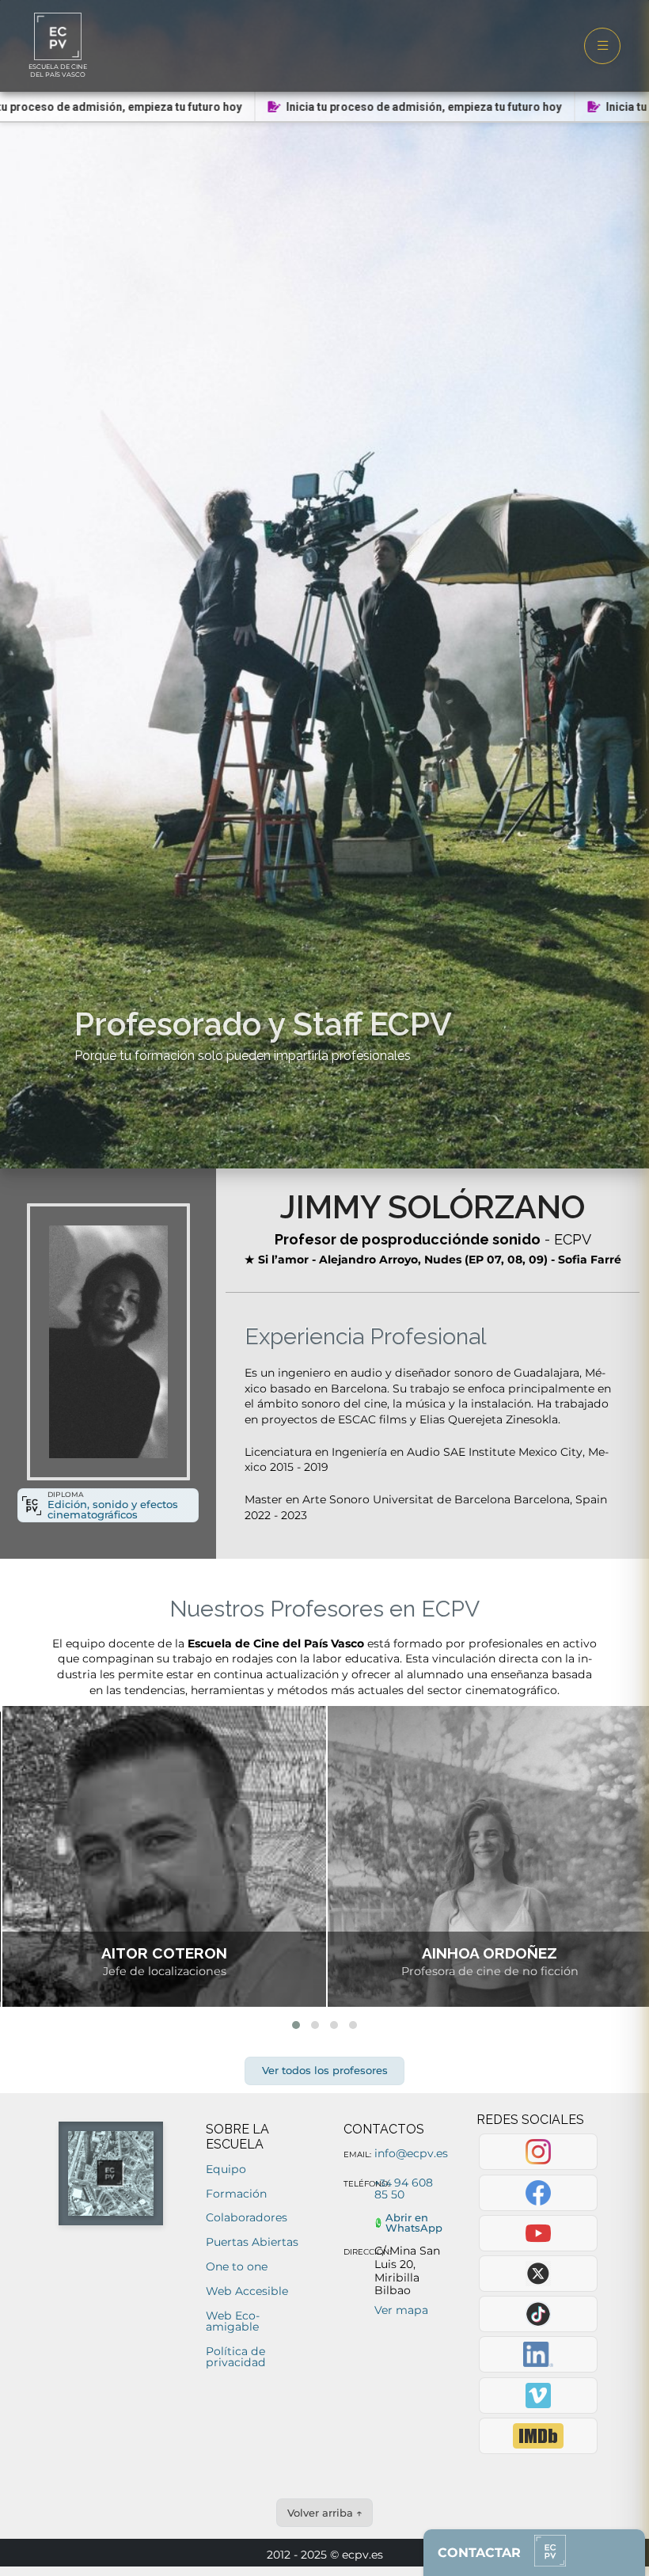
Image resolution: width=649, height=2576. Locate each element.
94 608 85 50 (404, 2188)
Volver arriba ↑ (325, 2513)
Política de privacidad (236, 2357)
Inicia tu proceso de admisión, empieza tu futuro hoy (402, 107)
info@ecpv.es (411, 2153)
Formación (236, 2194)
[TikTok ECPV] (539, 2314)
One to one (237, 2266)
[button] (296, 2025)
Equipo (226, 2169)
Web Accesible (247, 2291)
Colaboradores (247, 2217)
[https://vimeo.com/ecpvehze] (539, 2396)
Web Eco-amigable (233, 2321)
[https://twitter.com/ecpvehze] (539, 2274)
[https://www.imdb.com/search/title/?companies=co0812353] (539, 2436)
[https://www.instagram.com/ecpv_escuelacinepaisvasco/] (539, 2152)
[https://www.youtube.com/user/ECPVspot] (539, 2233)
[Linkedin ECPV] (539, 2354)
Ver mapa (401, 2310)
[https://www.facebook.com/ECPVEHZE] (539, 2193)
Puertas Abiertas (252, 2242)
